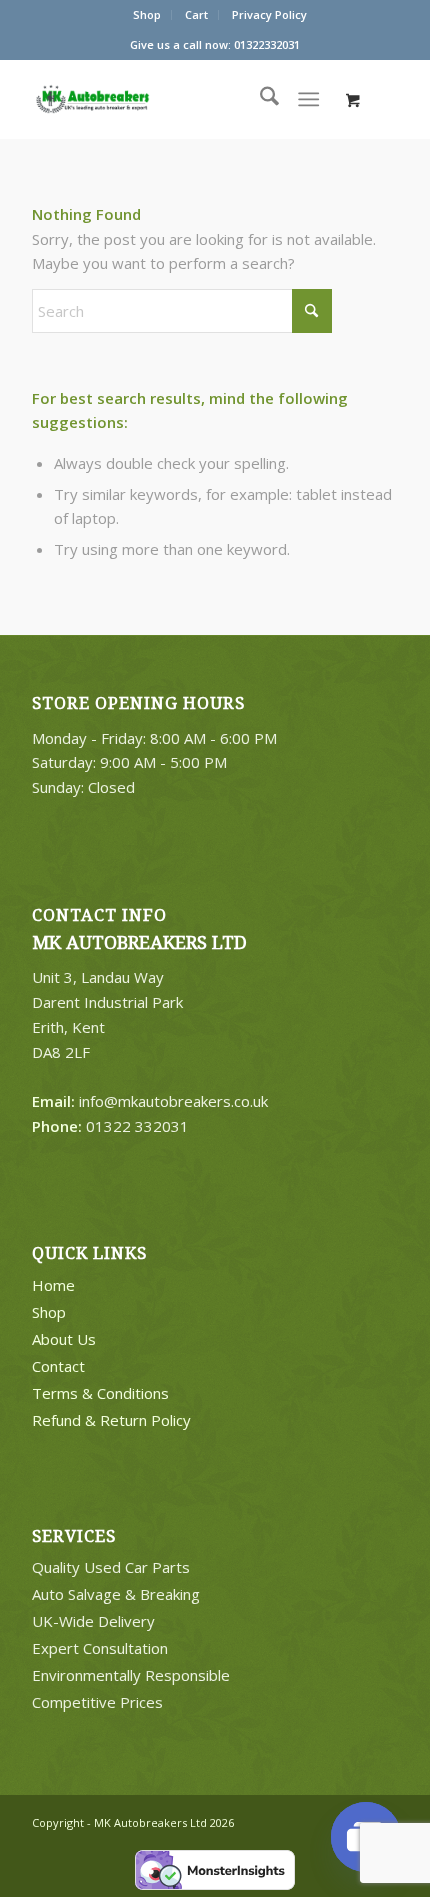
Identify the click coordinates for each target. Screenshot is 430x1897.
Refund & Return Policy (111, 1420)
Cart (196, 14)
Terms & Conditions (100, 1393)
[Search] (259, 99)
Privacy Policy (269, 14)
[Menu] (308, 99)
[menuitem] (147, 15)
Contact (58, 1366)
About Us (64, 1339)
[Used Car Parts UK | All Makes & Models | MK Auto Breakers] (132, 99)
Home (53, 1285)
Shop (147, 14)
